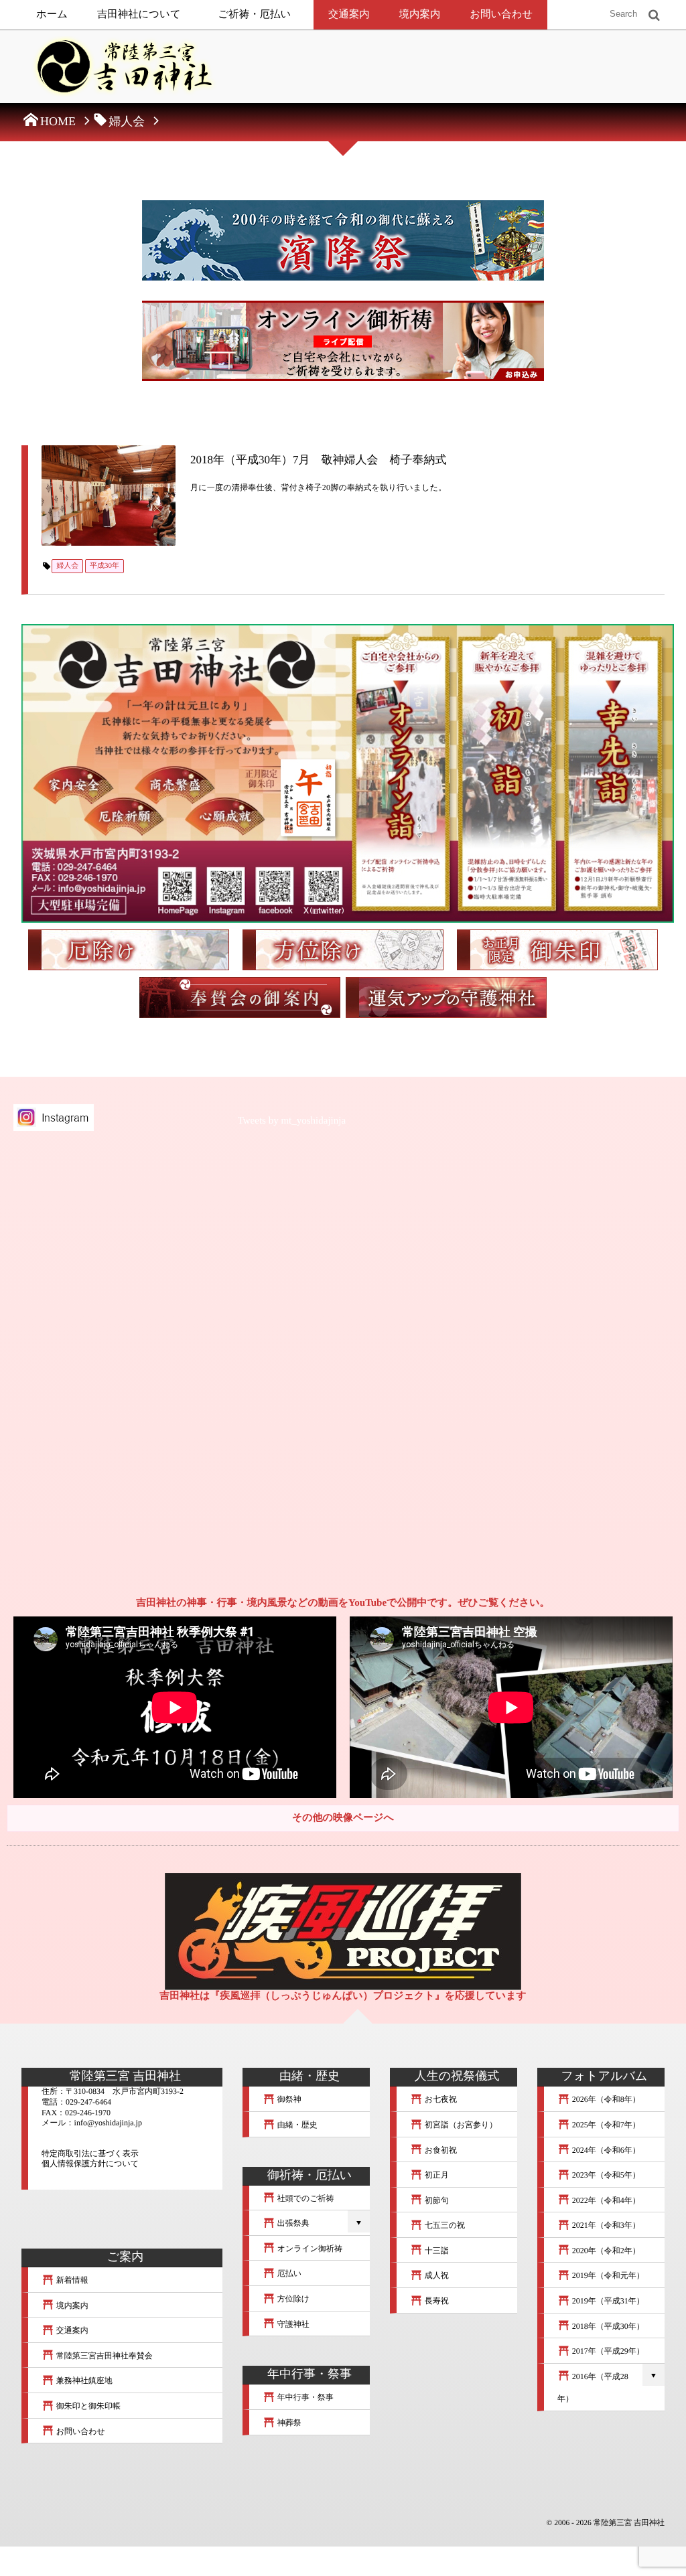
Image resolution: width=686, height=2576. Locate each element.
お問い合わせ (501, 14)
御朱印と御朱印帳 (87, 2406)
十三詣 (436, 2251)
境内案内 (420, 14)
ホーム (52, 14)
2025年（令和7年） (605, 2125)
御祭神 (288, 2099)
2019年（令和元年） (607, 2275)
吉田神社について (139, 14)
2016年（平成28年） (593, 2388)
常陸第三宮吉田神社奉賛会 (104, 2356)
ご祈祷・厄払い (255, 14)
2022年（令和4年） (605, 2200)
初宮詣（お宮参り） (460, 2125)
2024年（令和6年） (605, 2150)
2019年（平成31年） (607, 2301)
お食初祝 (440, 2150)
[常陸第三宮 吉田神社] (122, 70)
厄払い (288, 2273)
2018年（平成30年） (607, 2326)
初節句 (436, 2200)
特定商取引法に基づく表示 (90, 2153)
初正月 (436, 2175)
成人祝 (436, 2275)
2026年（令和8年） (605, 2099)
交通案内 (349, 14)
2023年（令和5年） (605, 2175)
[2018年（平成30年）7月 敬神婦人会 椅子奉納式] (109, 496)
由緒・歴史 (296, 2125)
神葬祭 (288, 2423)
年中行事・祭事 (304, 2397)
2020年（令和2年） (605, 2251)
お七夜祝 (440, 2099)
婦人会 (67, 566)
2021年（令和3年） (605, 2225)
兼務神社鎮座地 (83, 2380)
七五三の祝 (444, 2225)
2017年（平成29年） (607, 2351)
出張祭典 (292, 2223)
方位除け (292, 2299)
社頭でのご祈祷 (305, 2198)
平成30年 (105, 566)
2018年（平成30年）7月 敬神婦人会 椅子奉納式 (319, 460)
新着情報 (71, 2280)
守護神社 (292, 2324)
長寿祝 (436, 2301)
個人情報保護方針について (90, 2164)
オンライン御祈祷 (309, 2249)
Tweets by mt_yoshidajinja (292, 1121)
